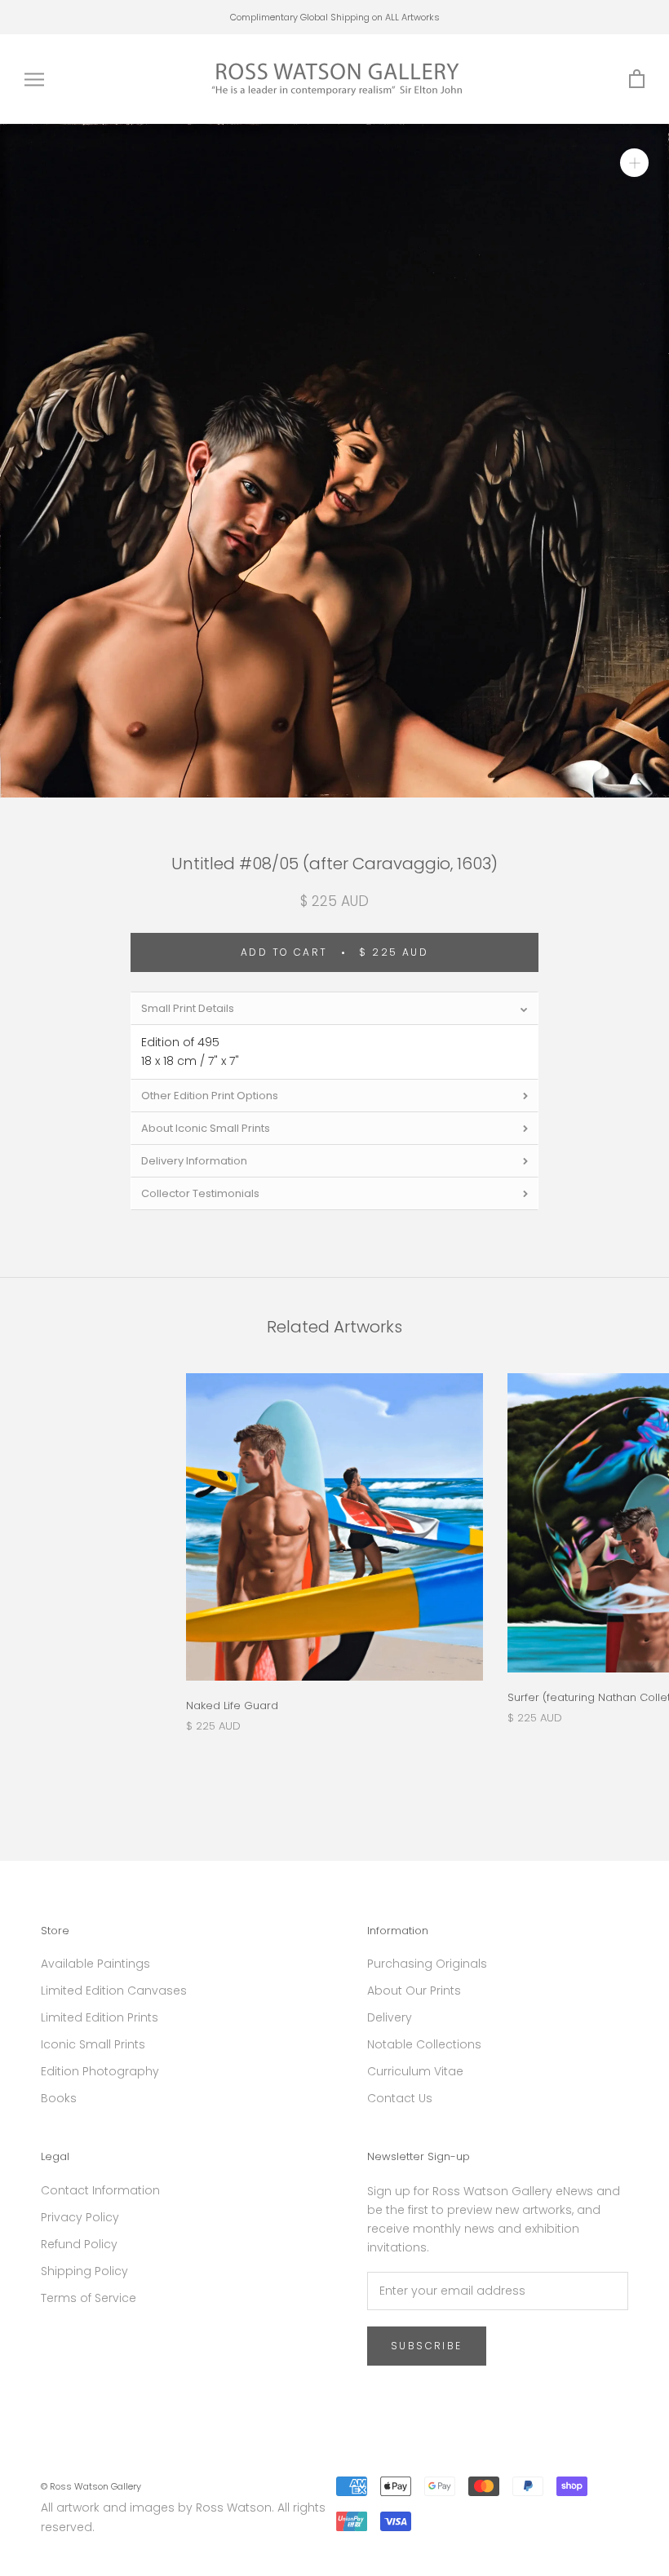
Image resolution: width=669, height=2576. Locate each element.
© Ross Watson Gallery (91, 2486)
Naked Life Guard (232, 1706)
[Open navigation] (34, 80)
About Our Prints (414, 1991)
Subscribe (427, 2346)
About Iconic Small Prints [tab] (206, 1128)
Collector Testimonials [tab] (200, 1193)
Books (59, 2098)
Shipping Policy (84, 2271)
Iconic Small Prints (93, 2044)
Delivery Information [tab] (194, 1161)
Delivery (390, 2017)
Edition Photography (100, 2071)
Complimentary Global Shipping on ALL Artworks (335, 17)
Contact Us (400, 2098)
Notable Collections (424, 2044)
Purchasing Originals (427, 1964)
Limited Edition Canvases (114, 1991)
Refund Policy (79, 2244)
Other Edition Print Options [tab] (210, 1096)
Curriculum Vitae (415, 2071)
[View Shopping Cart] (637, 80)
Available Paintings (95, 1964)
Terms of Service (89, 2298)
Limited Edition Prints (100, 2017)
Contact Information (100, 2190)
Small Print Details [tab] (188, 1008)
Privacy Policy (80, 2217)
